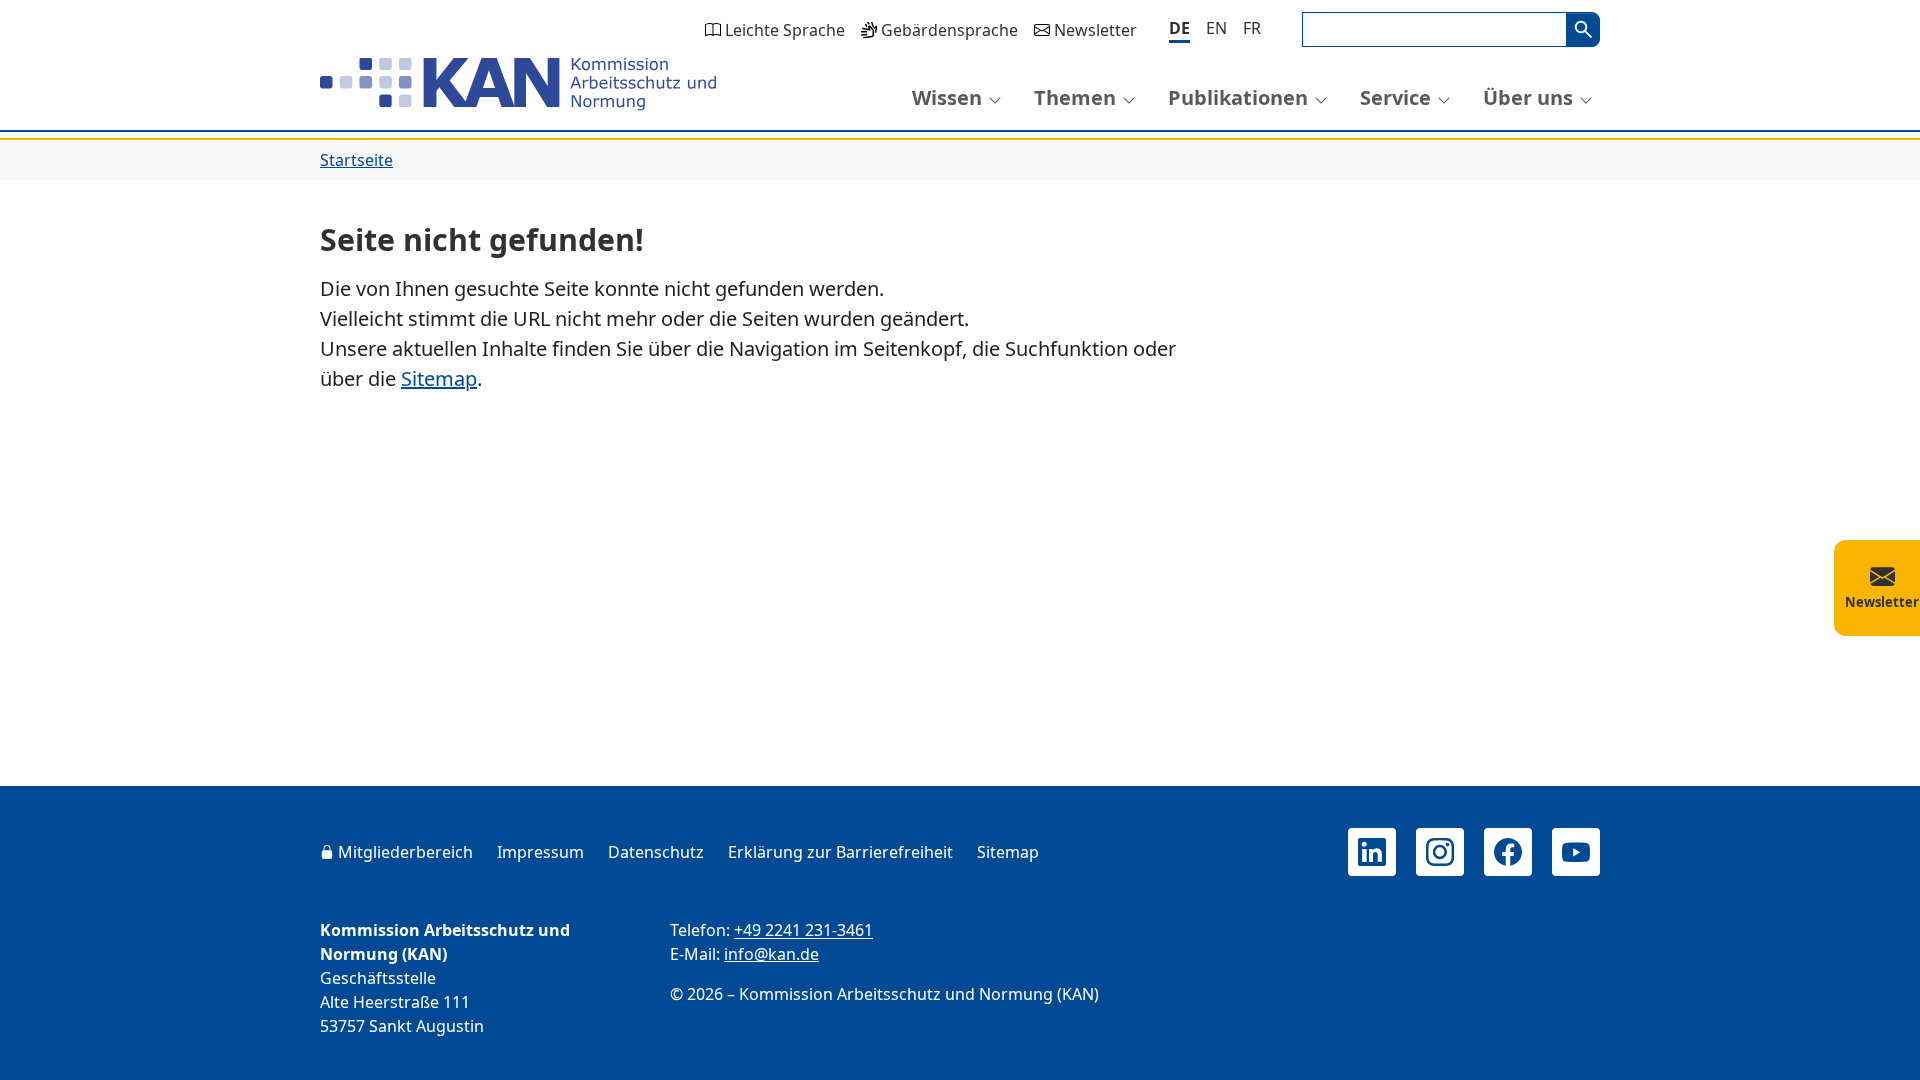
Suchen (1583, 29)
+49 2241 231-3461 (803, 930)
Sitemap (439, 378)
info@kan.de (771, 954)
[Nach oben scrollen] (1876, 1046)
